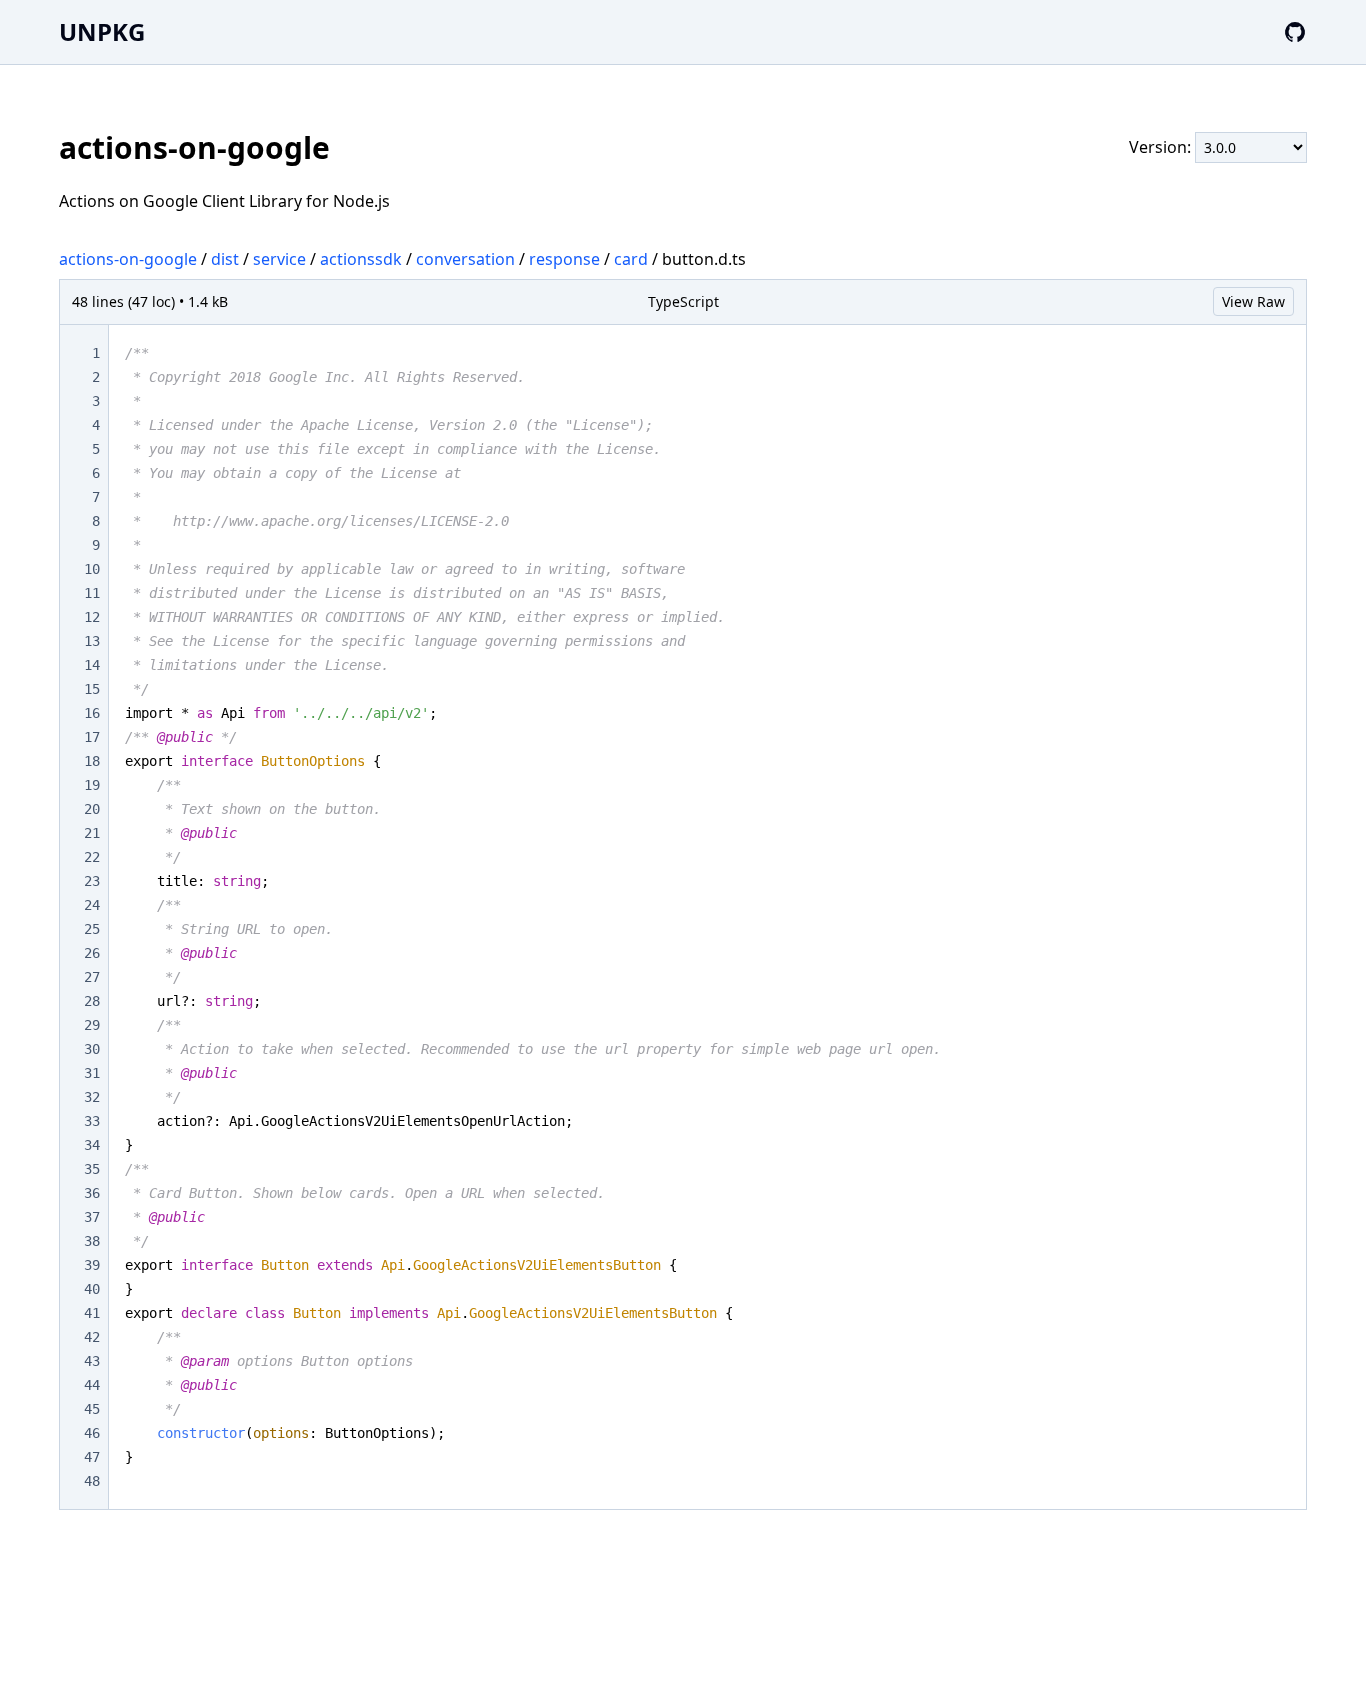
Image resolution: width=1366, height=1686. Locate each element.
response (564, 259)
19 (92, 785)
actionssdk (361, 259)
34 (92, 1145)
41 (92, 1313)
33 (92, 1121)
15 (92, 689)
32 (92, 1097)
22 (92, 857)
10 (92, 569)
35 (92, 1169)
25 (92, 929)
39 (92, 1265)
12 (92, 617)
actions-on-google (128, 259)
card (631, 259)
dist (225, 259)
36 (92, 1193)
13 (92, 641)
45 (92, 1409)
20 (92, 809)
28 (92, 1001)
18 (92, 761)
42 (92, 1337)
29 (92, 1025)
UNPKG (102, 31)
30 (92, 1049)
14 (92, 665)
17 (92, 737)
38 (92, 1241)
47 (92, 1457)
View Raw (1253, 301)
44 (92, 1385)
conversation (465, 259)
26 (92, 953)
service (279, 259)
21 (92, 833)
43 (92, 1361)
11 (92, 593)
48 (92, 1481)
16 (92, 713)
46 (92, 1433)
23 (92, 881)
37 (92, 1217)
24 (92, 905)
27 (92, 977)
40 (92, 1289)
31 (92, 1073)
